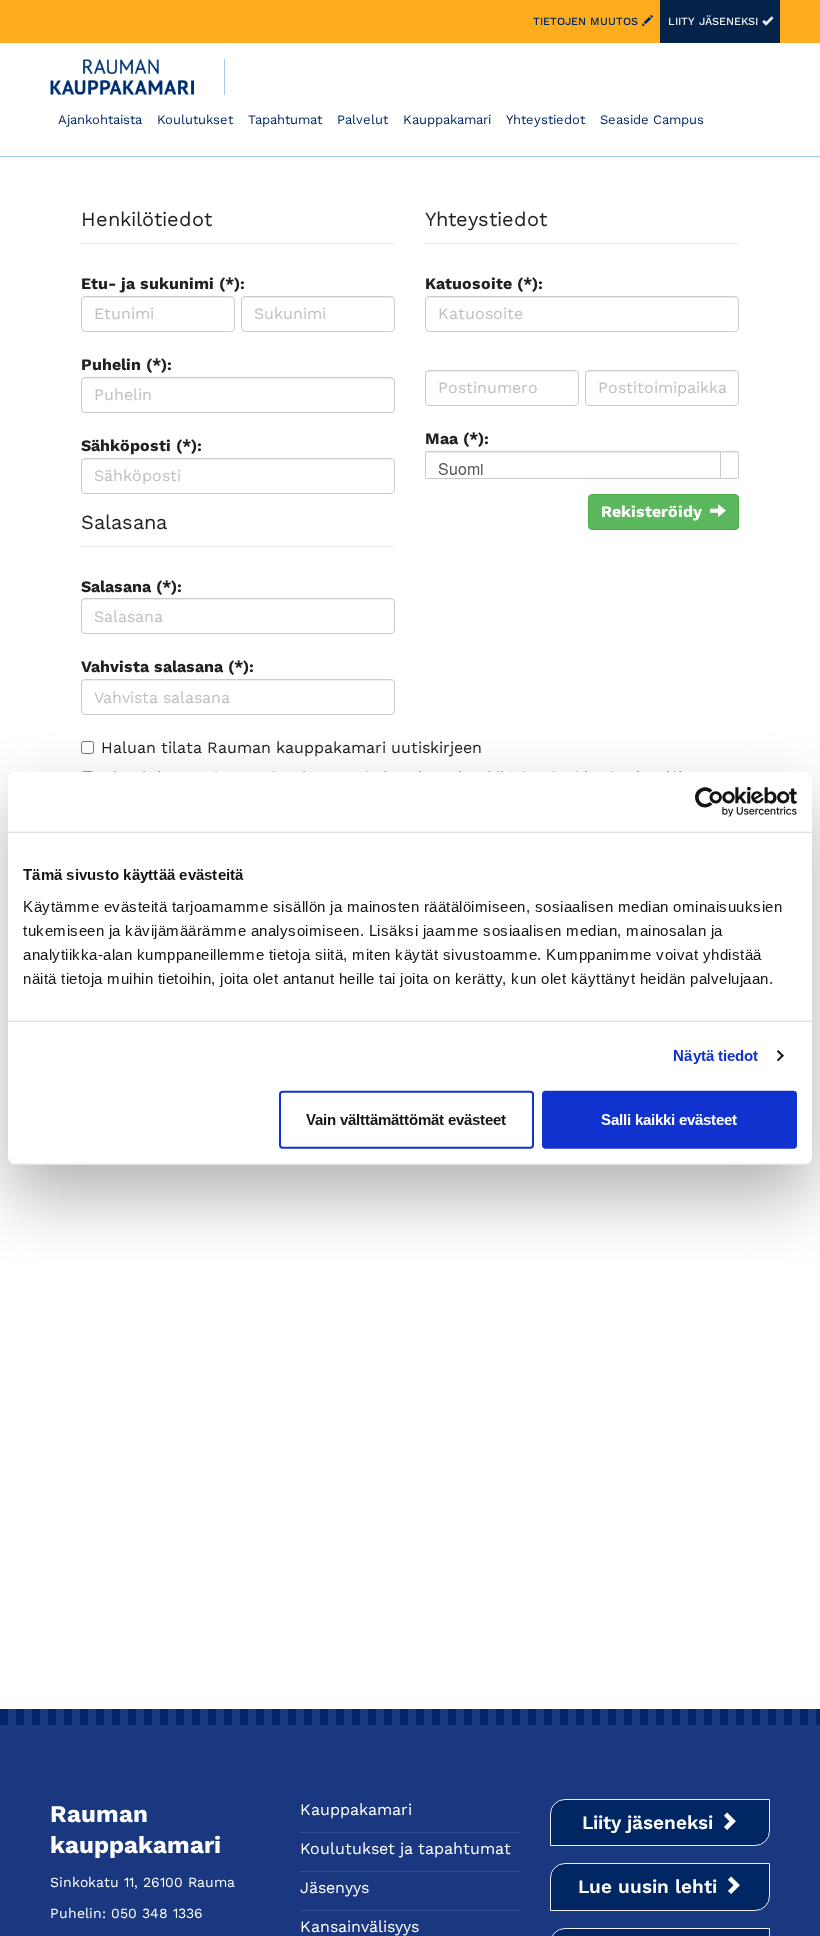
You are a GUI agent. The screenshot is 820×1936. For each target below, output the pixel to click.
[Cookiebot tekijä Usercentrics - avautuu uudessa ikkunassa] (709, 802)
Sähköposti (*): (141, 445)
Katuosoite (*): (484, 283)
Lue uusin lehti (650, 1886)
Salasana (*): (131, 586)
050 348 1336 (157, 1913)
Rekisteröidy (651, 511)
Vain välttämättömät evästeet (406, 1118)
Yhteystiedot (545, 119)
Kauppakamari (447, 119)
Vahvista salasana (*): (167, 666)
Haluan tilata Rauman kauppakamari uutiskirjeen (291, 747)
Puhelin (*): (126, 364)
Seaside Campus (652, 119)
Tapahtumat (285, 119)
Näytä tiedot (715, 1055)
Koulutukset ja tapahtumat (405, 1848)
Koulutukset (195, 119)
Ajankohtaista (100, 119)
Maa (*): (457, 438)
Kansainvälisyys (359, 1926)
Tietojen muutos (587, 21)
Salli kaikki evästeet (669, 1118)
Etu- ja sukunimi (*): (163, 283)
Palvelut (362, 119)
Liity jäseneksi (715, 21)
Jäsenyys (334, 1887)
